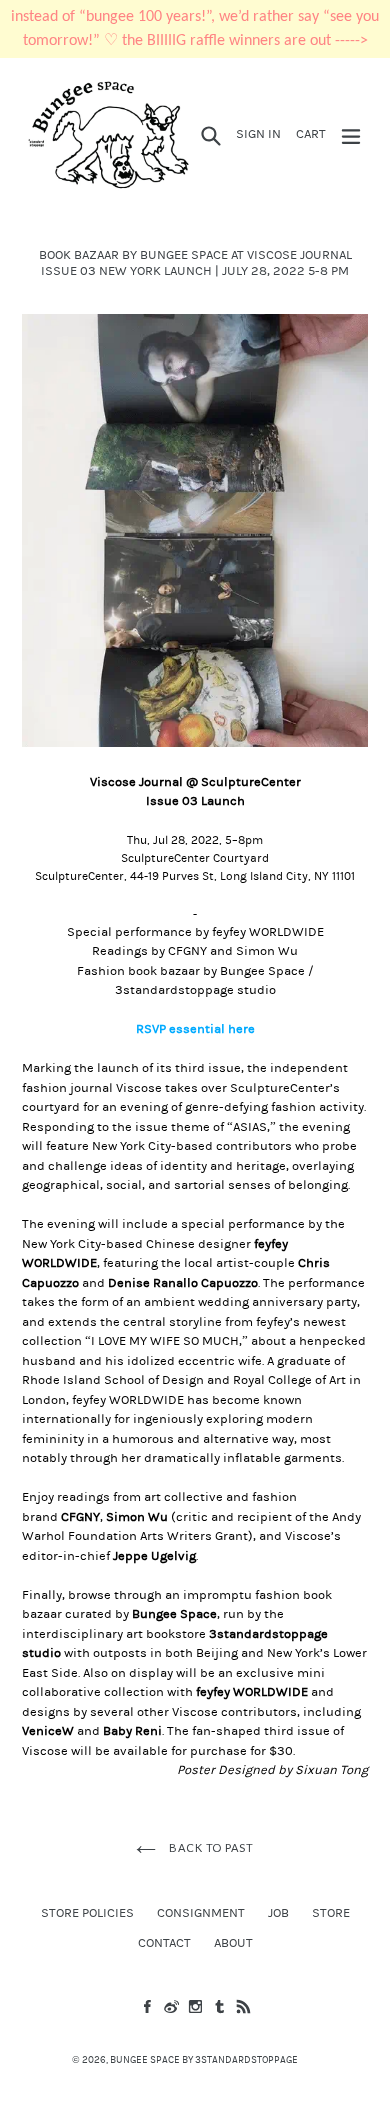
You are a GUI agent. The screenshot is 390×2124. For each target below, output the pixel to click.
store (331, 1913)
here (241, 1029)
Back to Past (209, 1847)
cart (314, 133)
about (233, 1943)
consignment (201, 1913)
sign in (261, 133)
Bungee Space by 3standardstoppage (204, 2060)
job (278, 1913)
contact (164, 1943)
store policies (87, 1913)
